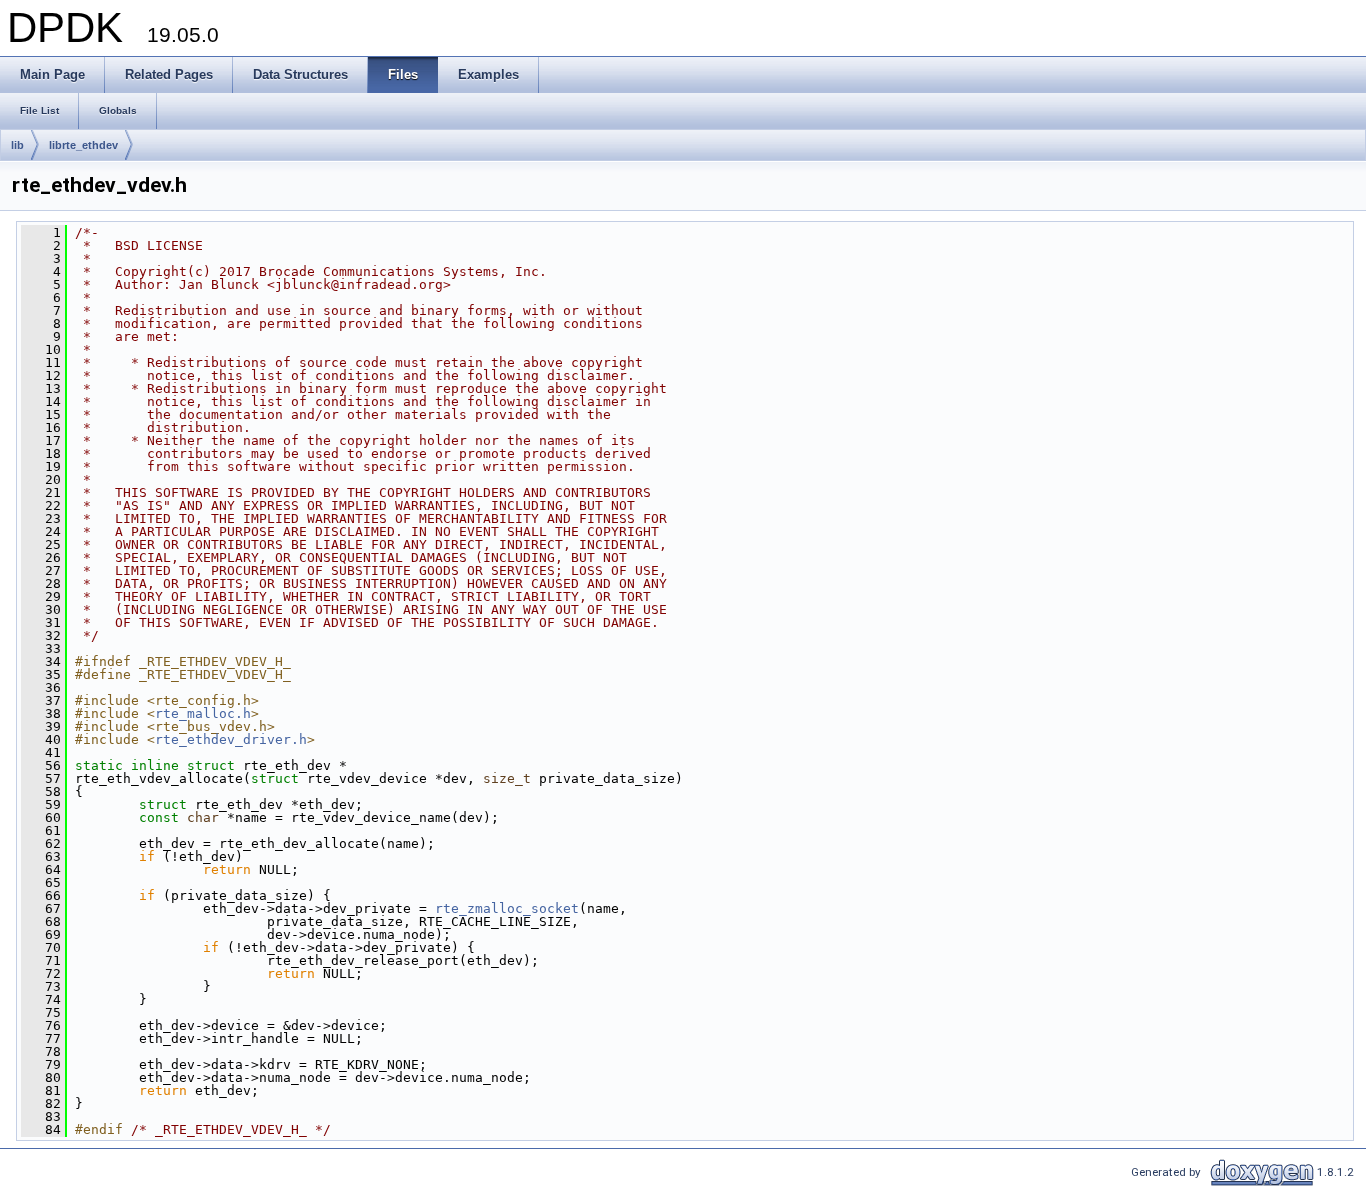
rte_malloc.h (203, 713)
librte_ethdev (83, 145)
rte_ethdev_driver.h (231, 739)
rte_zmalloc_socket (507, 908)
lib (17, 145)
